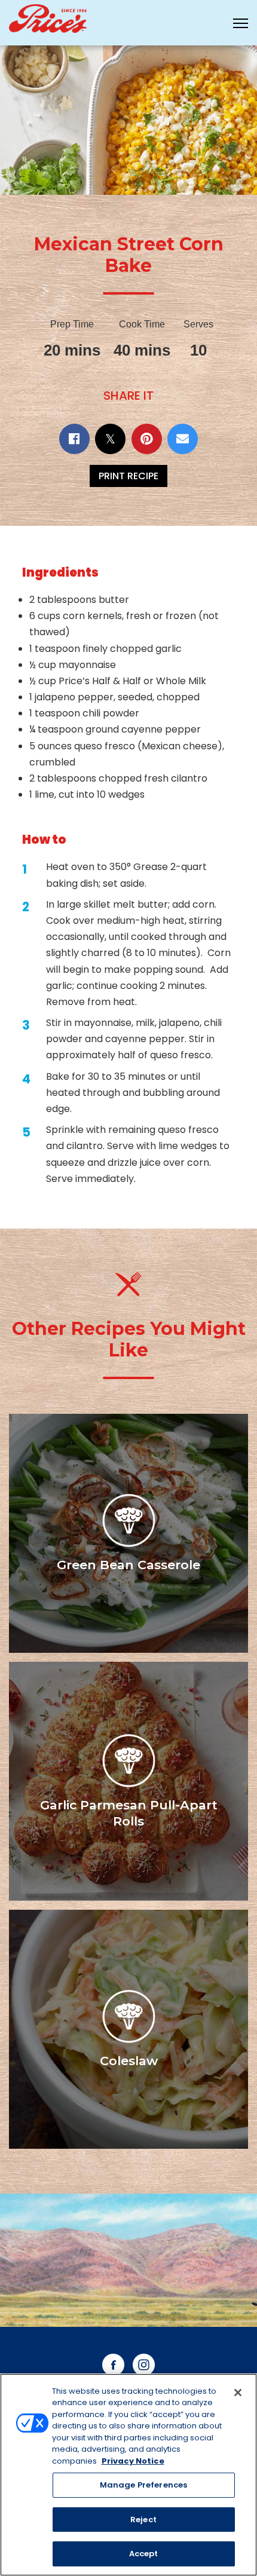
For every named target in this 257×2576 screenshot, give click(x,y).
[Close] (238, 2393)
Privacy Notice (133, 2461)
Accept (144, 2554)
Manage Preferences (143, 2485)
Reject (143, 2520)
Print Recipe (128, 476)
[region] (128, 2475)
